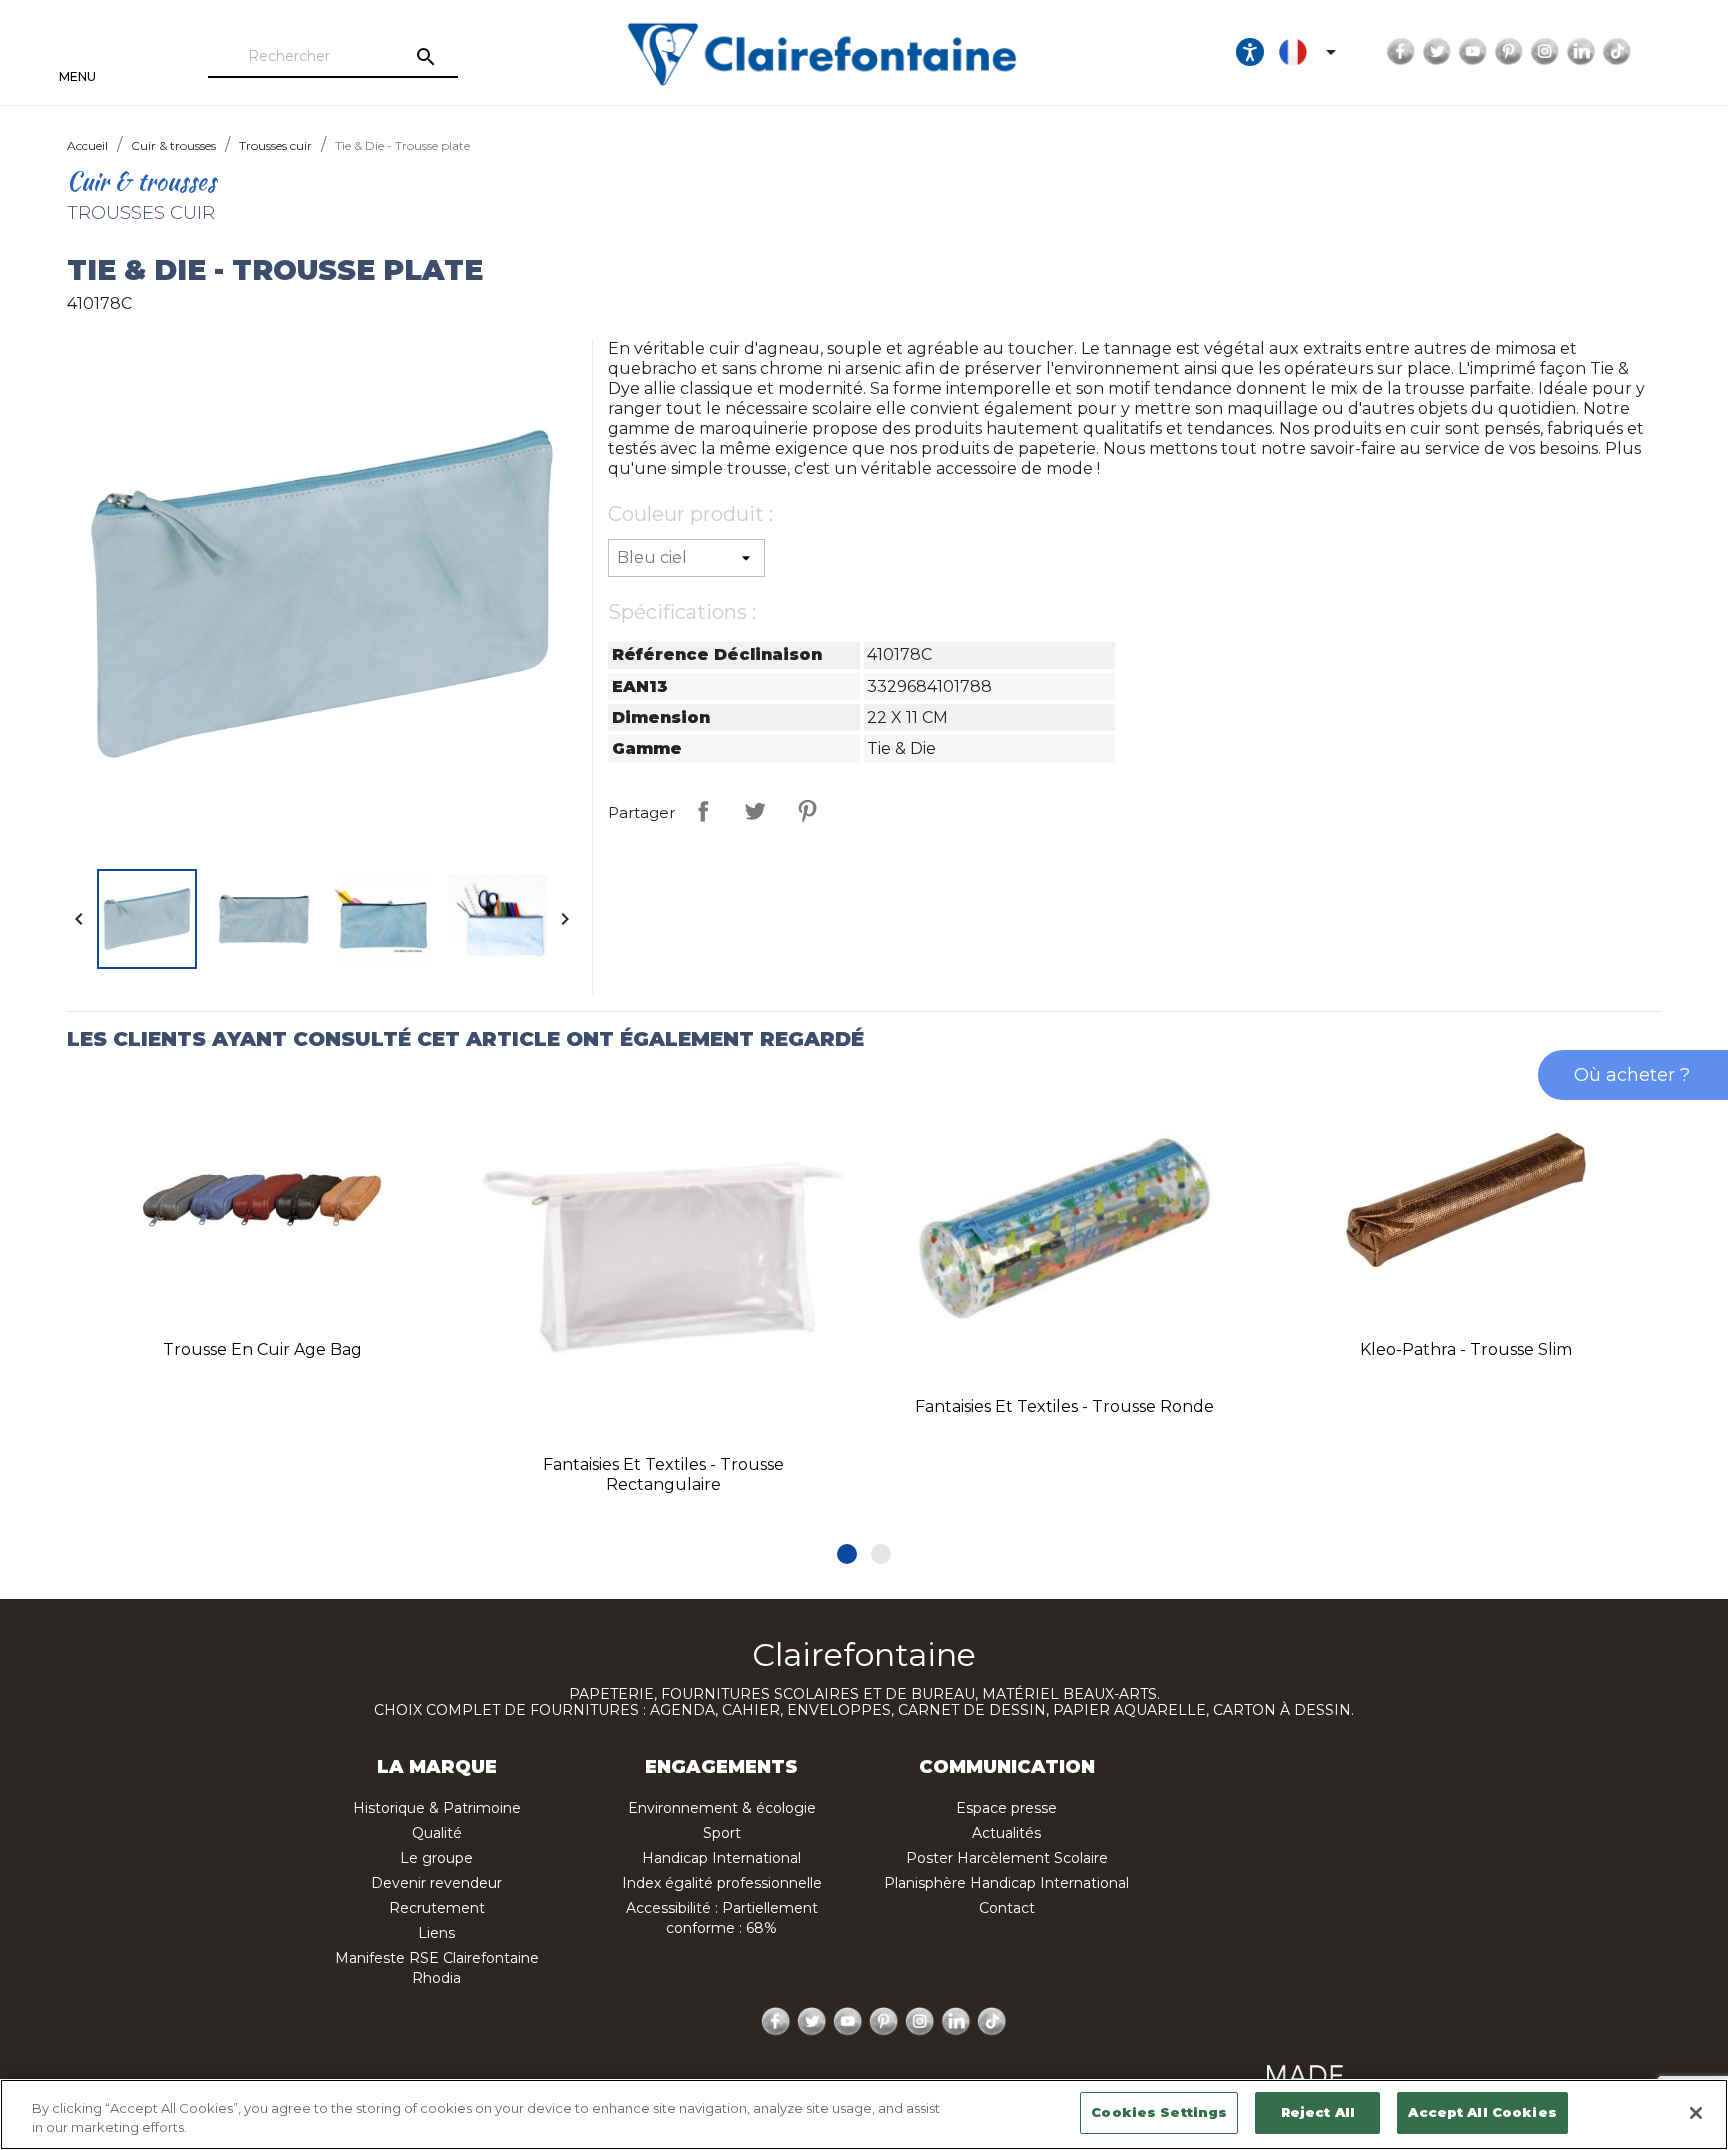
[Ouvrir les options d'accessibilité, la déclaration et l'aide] (1250, 52)
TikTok (1617, 52)
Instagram (1545, 52)
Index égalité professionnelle (722, 1883)
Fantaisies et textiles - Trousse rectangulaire (663, 1474)
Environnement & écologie (722, 1808)
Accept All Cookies (1482, 2112)
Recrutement (437, 1908)
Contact (1007, 1908)
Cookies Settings (1159, 2112)
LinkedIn (1581, 52)
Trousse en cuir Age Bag (262, 1349)
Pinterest (1509, 52)
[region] (864, 2114)
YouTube (1473, 52)
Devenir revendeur (436, 1883)
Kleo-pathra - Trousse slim (1466, 1349)
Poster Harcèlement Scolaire (1007, 1858)
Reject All (1318, 2112)
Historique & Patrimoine (437, 1808)
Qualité (437, 1833)
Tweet (755, 811)
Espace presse (1006, 1808)
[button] (847, 1554)
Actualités (1006, 1833)
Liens (436, 1933)
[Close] (1696, 2113)
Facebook (1401, 52)
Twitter (1437, 52)
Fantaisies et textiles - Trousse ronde (1064, 1406)
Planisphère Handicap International (1006, 1883)
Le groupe (436, 1858)
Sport (722, 1833)
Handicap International (721, 1858)
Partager (703, 811)
